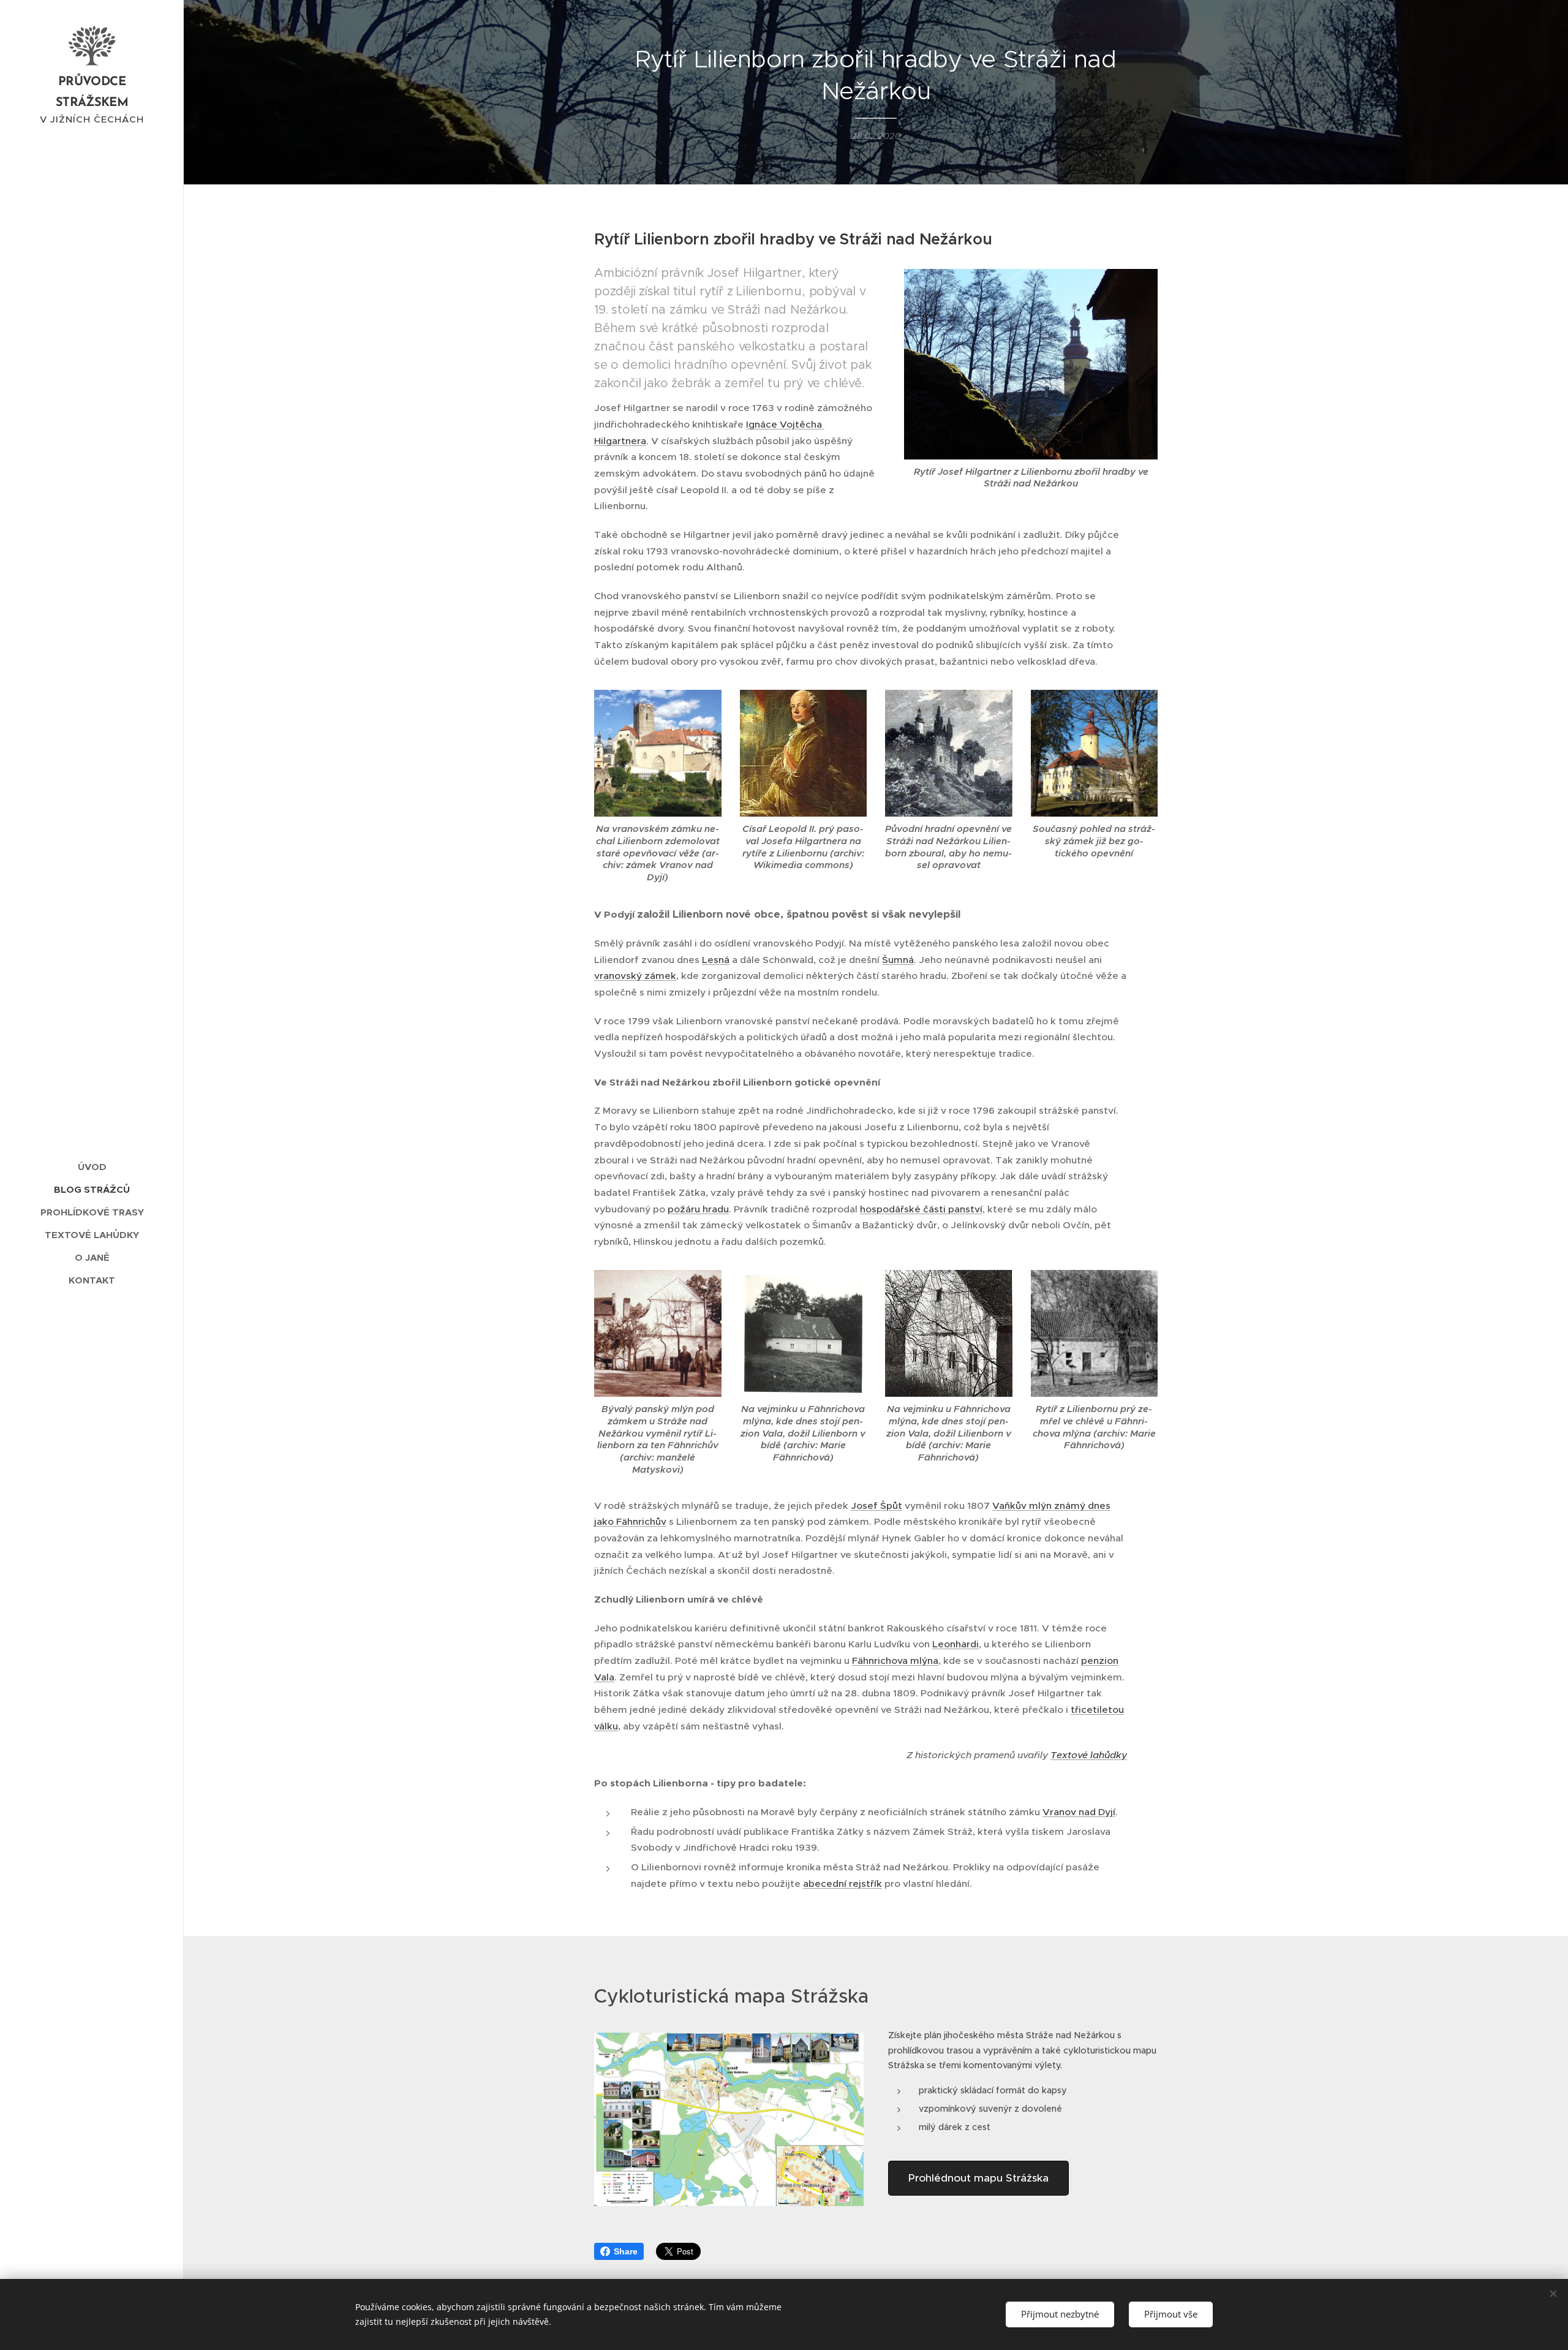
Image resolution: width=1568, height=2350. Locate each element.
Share (626, 2251)
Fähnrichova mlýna (895, 1660)
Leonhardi (956, 1644)
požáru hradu (698, 1209)
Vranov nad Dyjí (1079, 1812)
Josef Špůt (876, 1506)
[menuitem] (92, 1167)
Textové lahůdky (1089, 1755)
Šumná (898, 960)
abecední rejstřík (842, 1883)
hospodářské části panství (921, 1209)
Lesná (716, 960)
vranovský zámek (635, 976)
